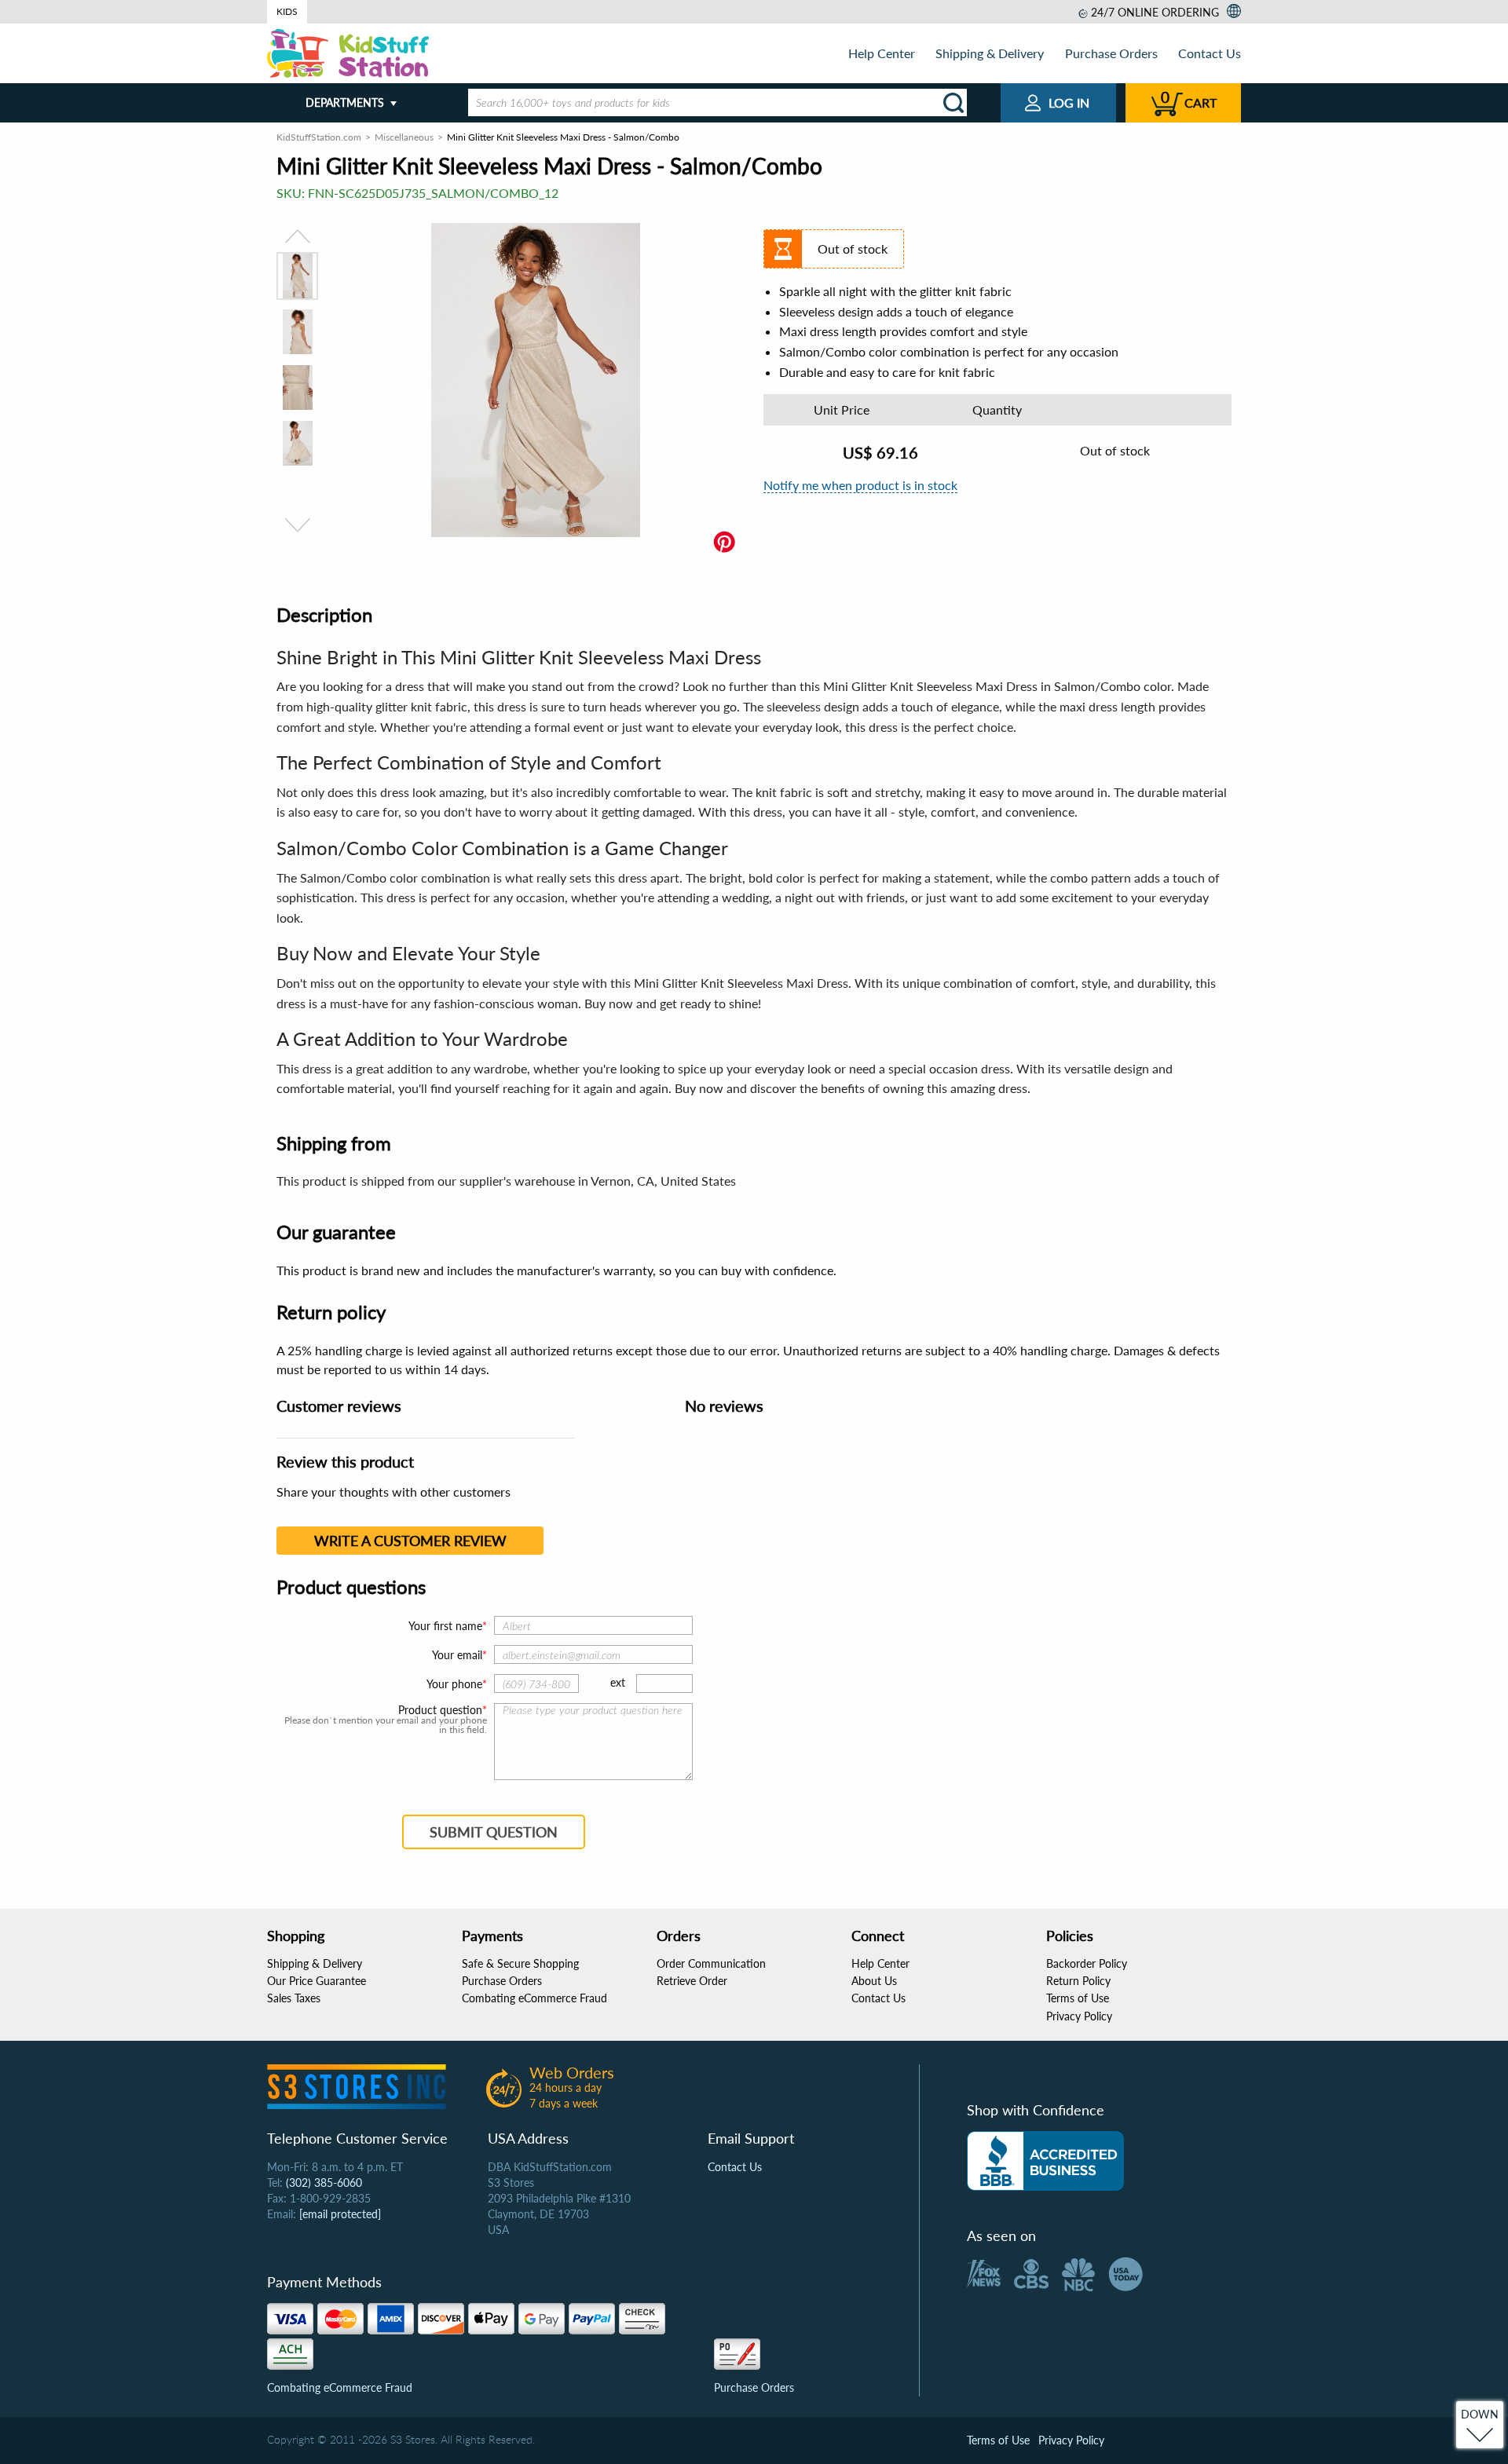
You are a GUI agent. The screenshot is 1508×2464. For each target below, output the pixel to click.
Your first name (445, 1626)
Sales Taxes (294, 1998)
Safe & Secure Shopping (520, 1963)
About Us (874, 1981)
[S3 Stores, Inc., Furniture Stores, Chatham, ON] (1045, 2161)
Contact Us (1210, 53)
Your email (457, 1655)
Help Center (882, 53)
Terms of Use (1078, 1998)
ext (618, 1682)
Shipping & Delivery (990, 53)
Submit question (494, 1832)
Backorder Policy (1087, 1963)
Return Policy (1078, 1981)
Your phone (454, 1684)
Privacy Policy (1079, 2016)
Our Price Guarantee (317, 1981)
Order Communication (711, 1963)
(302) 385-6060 (324, 2183)
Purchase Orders (1111, 53)
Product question (440, 1710)
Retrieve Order (692, 1981)
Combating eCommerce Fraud (534, 1998)
